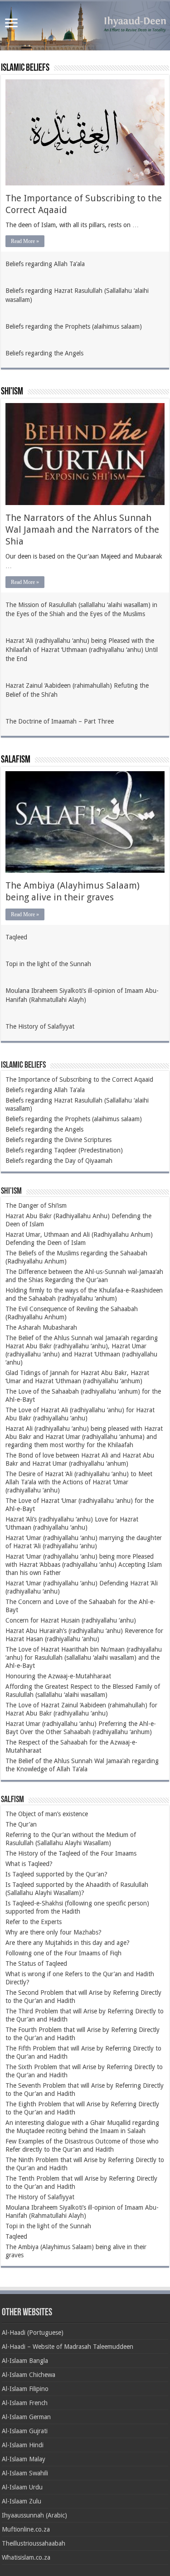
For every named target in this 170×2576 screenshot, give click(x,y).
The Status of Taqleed (36, 1964)
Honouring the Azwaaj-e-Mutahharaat (58, 1676)
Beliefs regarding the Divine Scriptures (58, 1140)
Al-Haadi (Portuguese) (33, 2333)
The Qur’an (21, 1824)
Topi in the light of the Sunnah (48, 964)
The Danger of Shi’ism (36, 1205)
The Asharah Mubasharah (41, 1327)
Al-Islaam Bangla (25, 2361)
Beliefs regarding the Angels (44, 353)
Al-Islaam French (25, 2403)
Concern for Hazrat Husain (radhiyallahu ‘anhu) (71, 1620)
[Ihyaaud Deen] (85, 26)
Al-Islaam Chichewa (29, 2375)
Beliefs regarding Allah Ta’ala (45, 264)
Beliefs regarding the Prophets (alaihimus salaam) (74, 326)
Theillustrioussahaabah (34, 2543)
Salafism (16, 760)
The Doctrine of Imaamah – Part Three (60, 721)
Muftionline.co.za (26, 2529)
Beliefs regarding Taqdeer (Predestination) (64, 1150)
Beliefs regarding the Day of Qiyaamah (59, 1161)
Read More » (25, 241)
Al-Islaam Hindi (23, 2445)
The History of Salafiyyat (40, 1026)
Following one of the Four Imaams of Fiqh (63, 1953)
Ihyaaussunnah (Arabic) (34, 2515)
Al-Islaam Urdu (22, 2487)
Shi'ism (12, 392)
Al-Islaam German (26, 2417)
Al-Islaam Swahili (25, 2473)
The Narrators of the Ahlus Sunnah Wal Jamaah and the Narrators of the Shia (82, 530)
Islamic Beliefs (25, 68)
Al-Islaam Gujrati (25, 2431)
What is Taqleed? (29, 1864)
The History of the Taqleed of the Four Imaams (71, 1853)
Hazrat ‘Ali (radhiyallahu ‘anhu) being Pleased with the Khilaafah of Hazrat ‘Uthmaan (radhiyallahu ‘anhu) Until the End (82, 650)
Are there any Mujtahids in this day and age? (68, 1943)
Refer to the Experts (34, 1922)
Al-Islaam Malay (24, 2459)
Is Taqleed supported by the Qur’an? (56, 1874)
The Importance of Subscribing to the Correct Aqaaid (79, 1079)
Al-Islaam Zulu (22, 2501)
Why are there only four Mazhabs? (53, 1932)
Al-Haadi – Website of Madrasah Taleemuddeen (68, 2347)
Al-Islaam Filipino (25, 2389)
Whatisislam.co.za (26, 2557)
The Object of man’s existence (47, 1814)
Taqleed (16, 937)
